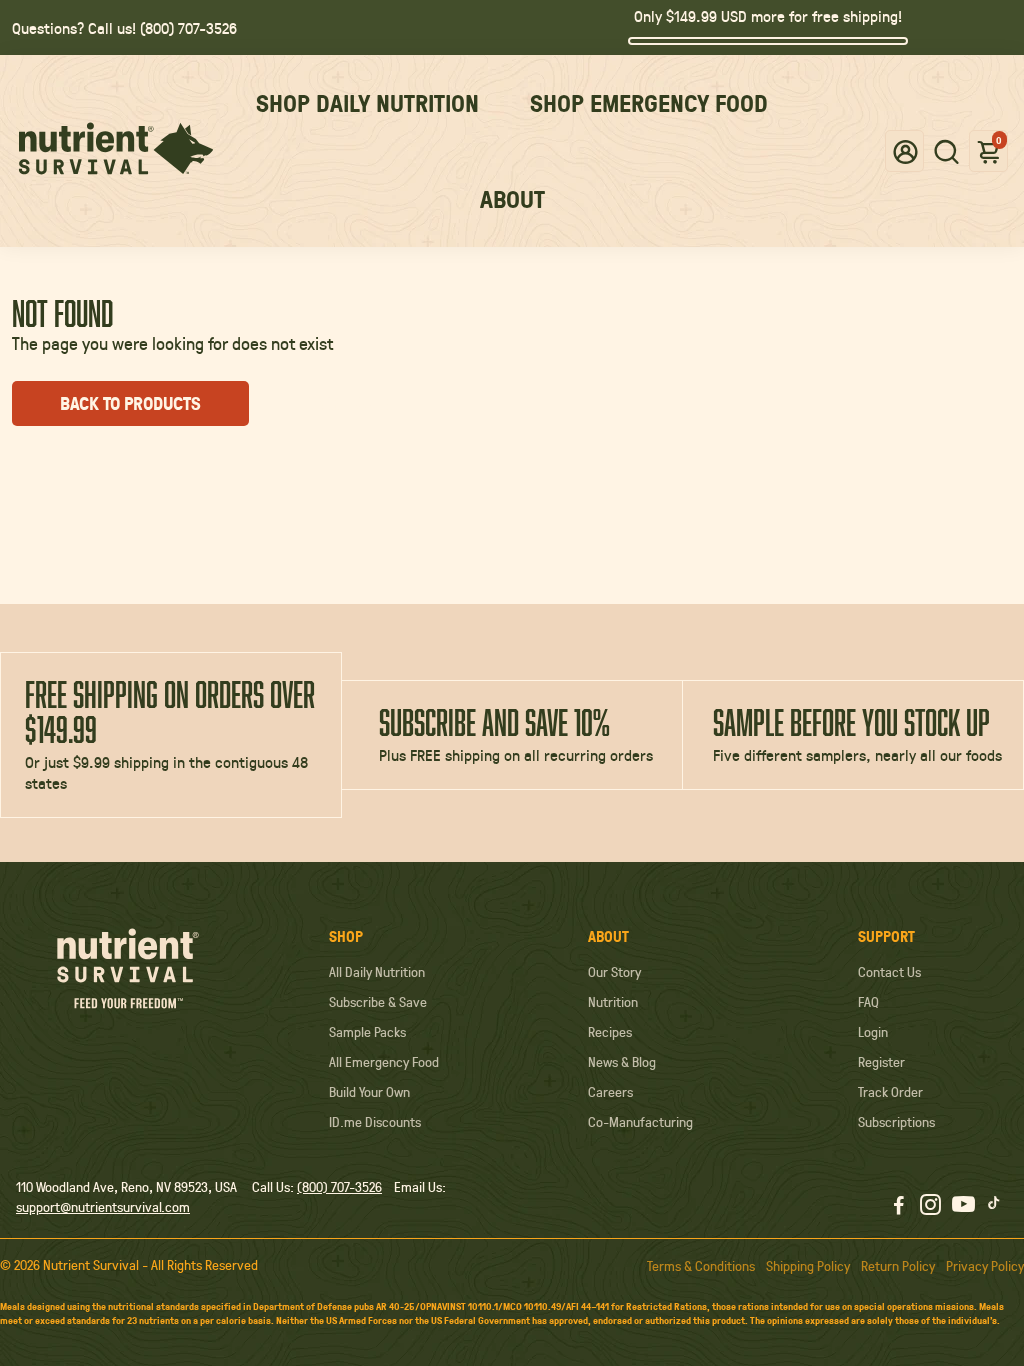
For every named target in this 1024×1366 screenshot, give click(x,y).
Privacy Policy (985, 1266)
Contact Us (889, 972)
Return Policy (898, 1266)
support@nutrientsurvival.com (103, 1207)
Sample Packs (367, 1032)
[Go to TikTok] (994, 1207)
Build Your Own (369, 1092)
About (512, 199)
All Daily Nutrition (377, 972)
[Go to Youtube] (963, 1207)
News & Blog (622, 1062)
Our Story (614, 972)
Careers (610, 1092)
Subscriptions (896, 1122)
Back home (345, 403)
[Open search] (946, 151)
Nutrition (613, 1002)
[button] (905, 150)
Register (881, 1062)
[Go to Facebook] (899, 1207)
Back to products (130, 403)
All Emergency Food (384, 1062)
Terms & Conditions (701, 1266)
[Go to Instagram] (930, 1207)
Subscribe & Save (378, 1002)
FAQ (868, 1002)
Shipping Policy (808, 1266)
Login (873, 1032)
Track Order (890, 1092)
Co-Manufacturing (640, 1122)
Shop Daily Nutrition (367, 103)
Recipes (610, 1032)
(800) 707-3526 (339, 1187)
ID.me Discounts (375, 1122)
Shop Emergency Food (649, 103)
